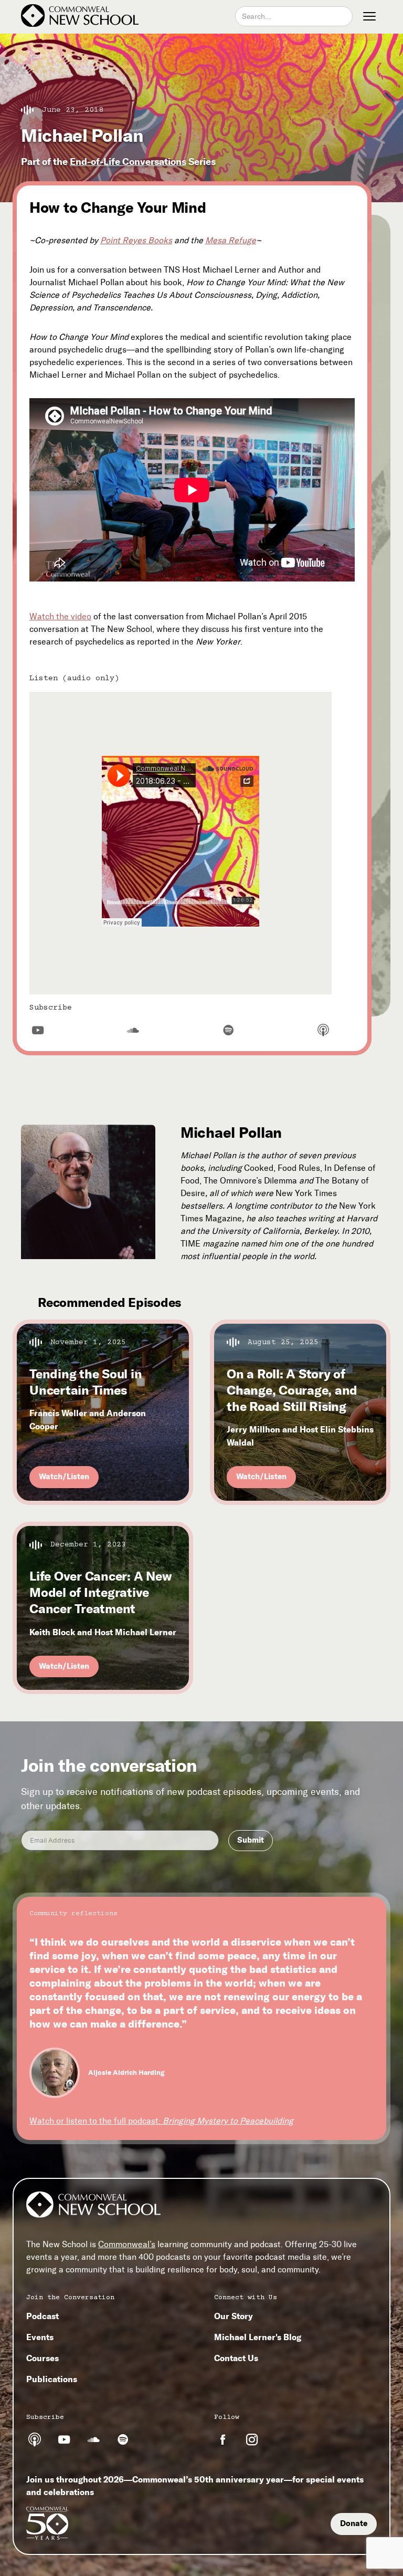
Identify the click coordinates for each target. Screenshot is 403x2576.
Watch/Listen (64, 1477)
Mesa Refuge (231, 240)
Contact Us (236, 2358)
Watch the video (60, 616)
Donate (354, 2523)
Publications (52, 2379)
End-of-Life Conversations (128, 162)
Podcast (43, 2316)
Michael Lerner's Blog (258, 2337)
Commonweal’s (127, 2244)
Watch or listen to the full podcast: (161, 2121)
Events (40, 2337)
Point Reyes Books (136, 240)
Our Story (234, 2316)
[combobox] (294, 16)
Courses (43, 2358)
